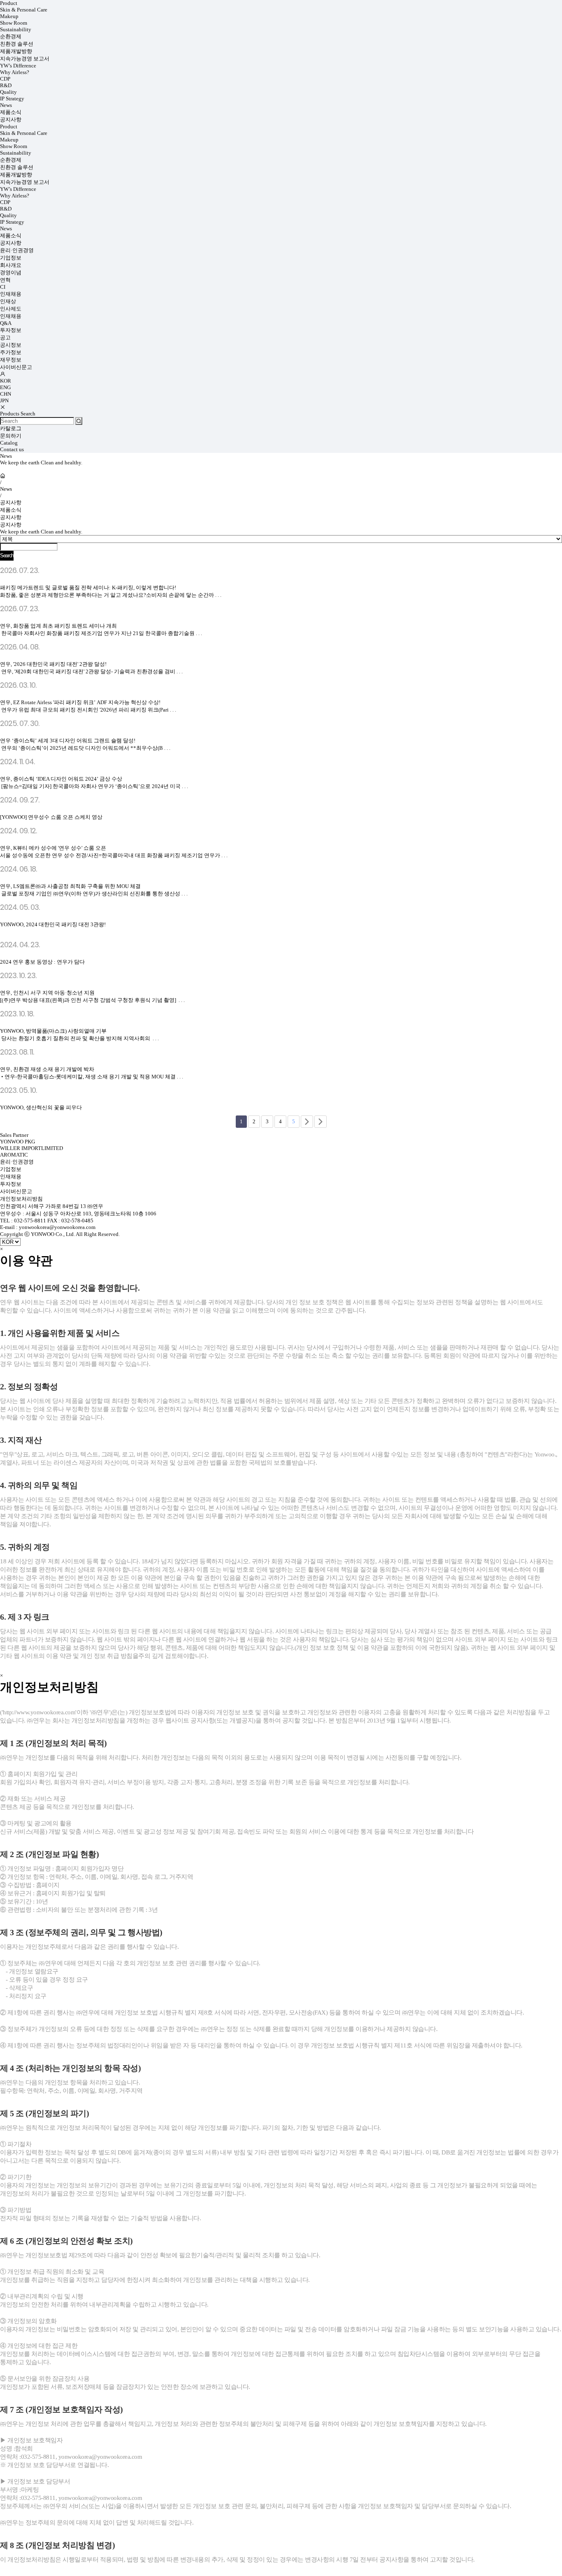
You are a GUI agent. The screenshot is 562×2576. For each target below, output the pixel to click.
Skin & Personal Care (24, 10)
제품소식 (11, 112)
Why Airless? (15, 72)
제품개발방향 (16, 51)
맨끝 (320, 1122)
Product (9, 3)
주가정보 (11, 352)
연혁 (5, 280)
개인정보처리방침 (21, 1199)
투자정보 (11, 330)
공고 (5, 337)
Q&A (6, 323)
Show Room (14, 23)
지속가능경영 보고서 (25, 59)
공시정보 (11, 345)
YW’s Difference (18, 66)
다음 (307, 1122)
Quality (8, 92)
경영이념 (11, 272)
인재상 (8, 301)
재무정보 (11, 360)
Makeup (9, 16)
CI (3, 287)
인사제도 (11, 309)
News (6, 105)
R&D (6, 85)
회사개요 (11, 265)
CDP (5, 79)
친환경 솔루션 (17, 44)
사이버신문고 (16, 367)
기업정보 (11, 258)
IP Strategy (12, 99)
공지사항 (11, 119)
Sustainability (16, 29)
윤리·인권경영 (17, 250)
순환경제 (11, 36)
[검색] (79, 421)
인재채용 (11, 294)
